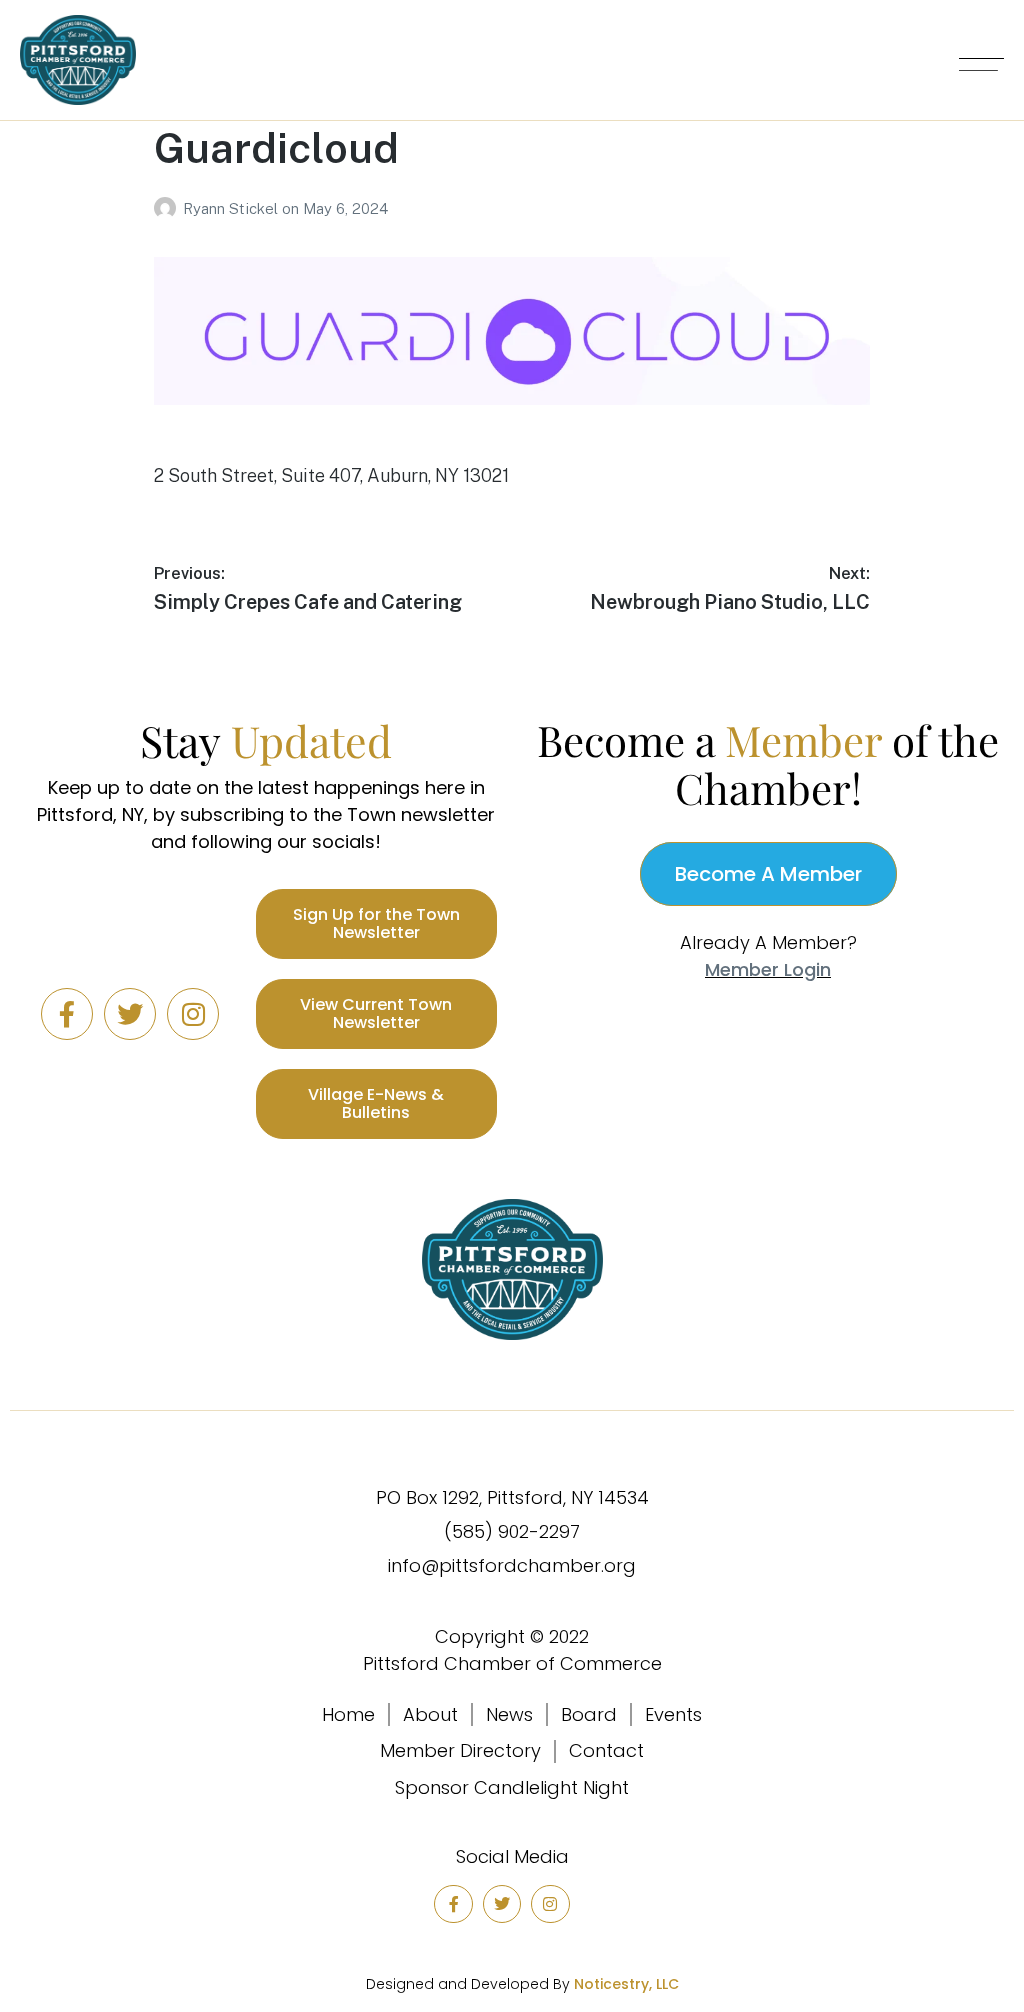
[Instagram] (193, 1014)
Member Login (768, 969)
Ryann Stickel (232, 208)
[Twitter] (130, 1014)
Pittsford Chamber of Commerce (512, 1663)
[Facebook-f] (67, 1014)
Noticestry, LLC (626, 1984)
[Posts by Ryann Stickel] (168, 208)
